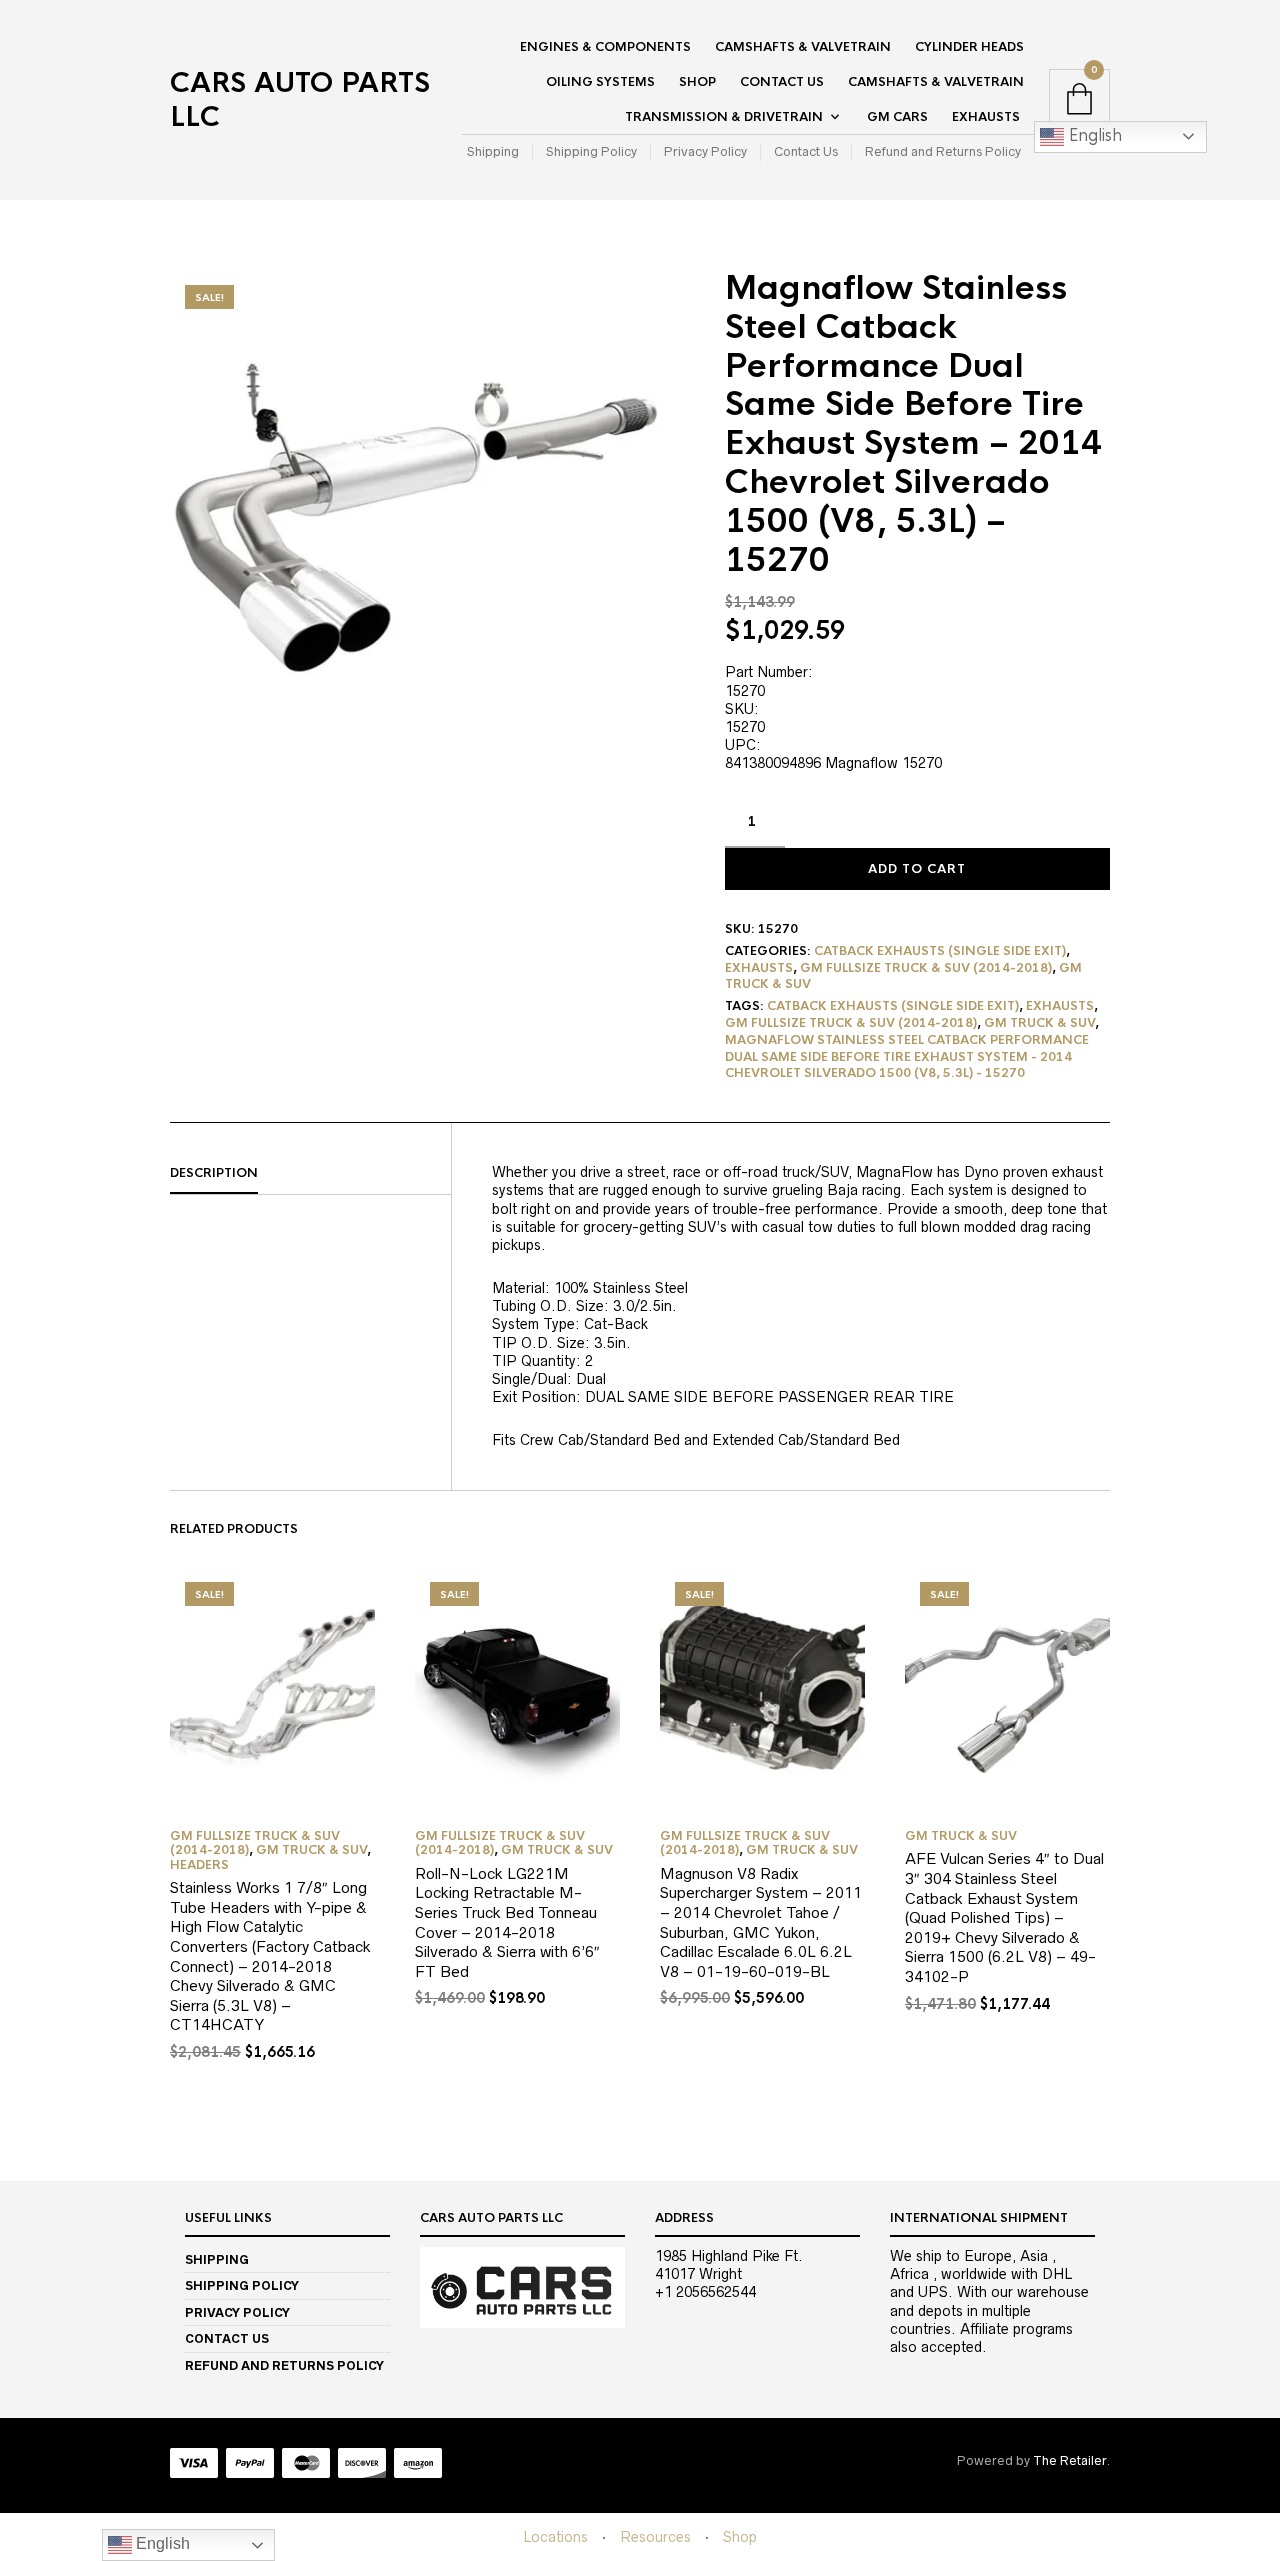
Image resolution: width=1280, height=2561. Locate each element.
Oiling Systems (600, 82)
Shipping (493, 151)
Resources (655, 2537)
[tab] (310, 1174)
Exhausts (986, 117)
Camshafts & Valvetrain (803, 47)
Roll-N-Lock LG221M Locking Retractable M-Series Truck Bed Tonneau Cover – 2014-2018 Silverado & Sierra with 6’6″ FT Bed (507, 1922)
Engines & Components (605, 47)
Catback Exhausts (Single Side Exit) (940, 951)
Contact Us (782, 82)
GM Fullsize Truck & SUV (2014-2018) (926, 968)
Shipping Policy (591, 151)
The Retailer (1069, 2460)
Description (214, 1173)
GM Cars (897, 117)
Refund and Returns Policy (943, 151)
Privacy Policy (705, 151)
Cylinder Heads (969, 47)
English (1093, 135)
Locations (555, 2537)
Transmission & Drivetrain (724, 117)
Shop (697, 82)
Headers (199, 1865)
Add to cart (917, 869)
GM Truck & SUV (1039, 1023)
